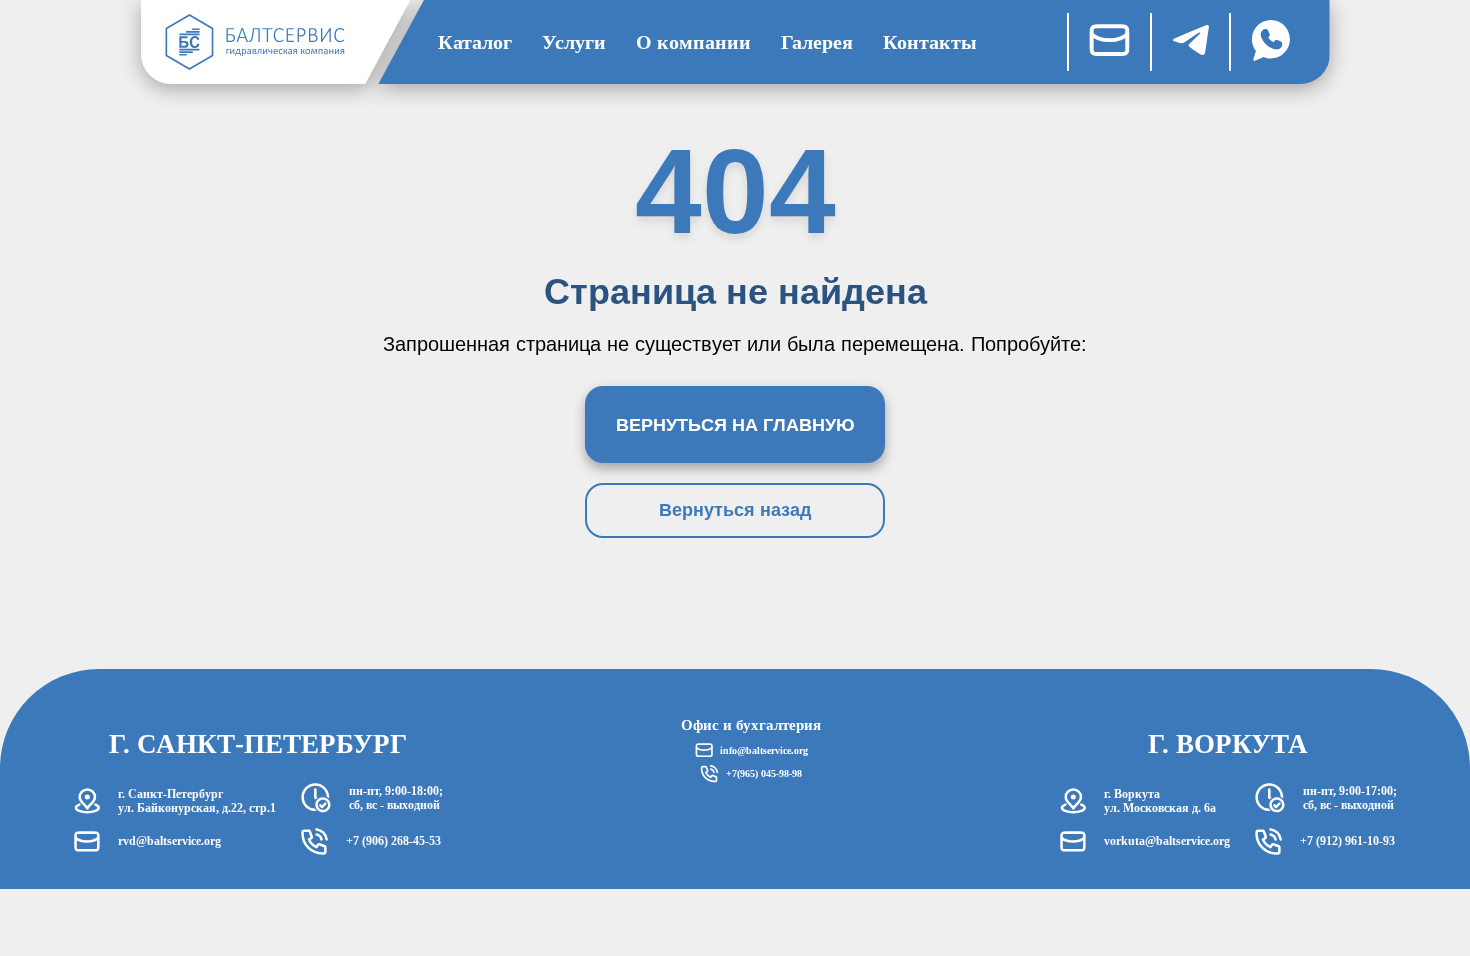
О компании (693, 42)
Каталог (475, 42)
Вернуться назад (735, 510)
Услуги (574, 42)
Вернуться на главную (735, 425)
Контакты (930, 42)
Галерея (817, 42)
